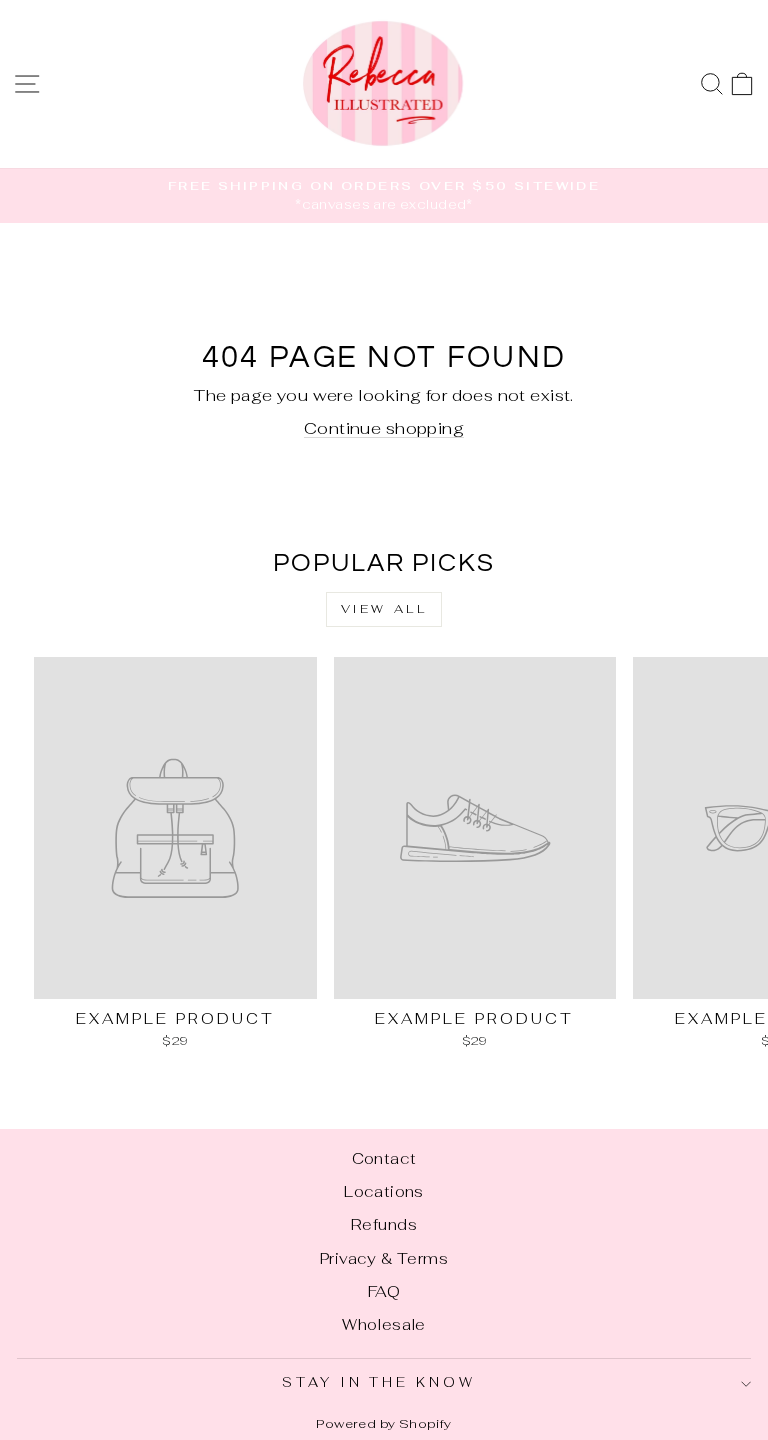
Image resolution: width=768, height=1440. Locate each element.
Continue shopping (384, 428)
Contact (384, 1158)
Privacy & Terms (384, 1258)
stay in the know (379, 1382)
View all (384, 609)
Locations (384, 1191)
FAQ (384, 1291)
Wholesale (384, 1324)
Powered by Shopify (383, 1423)
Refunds (384, 1224)
